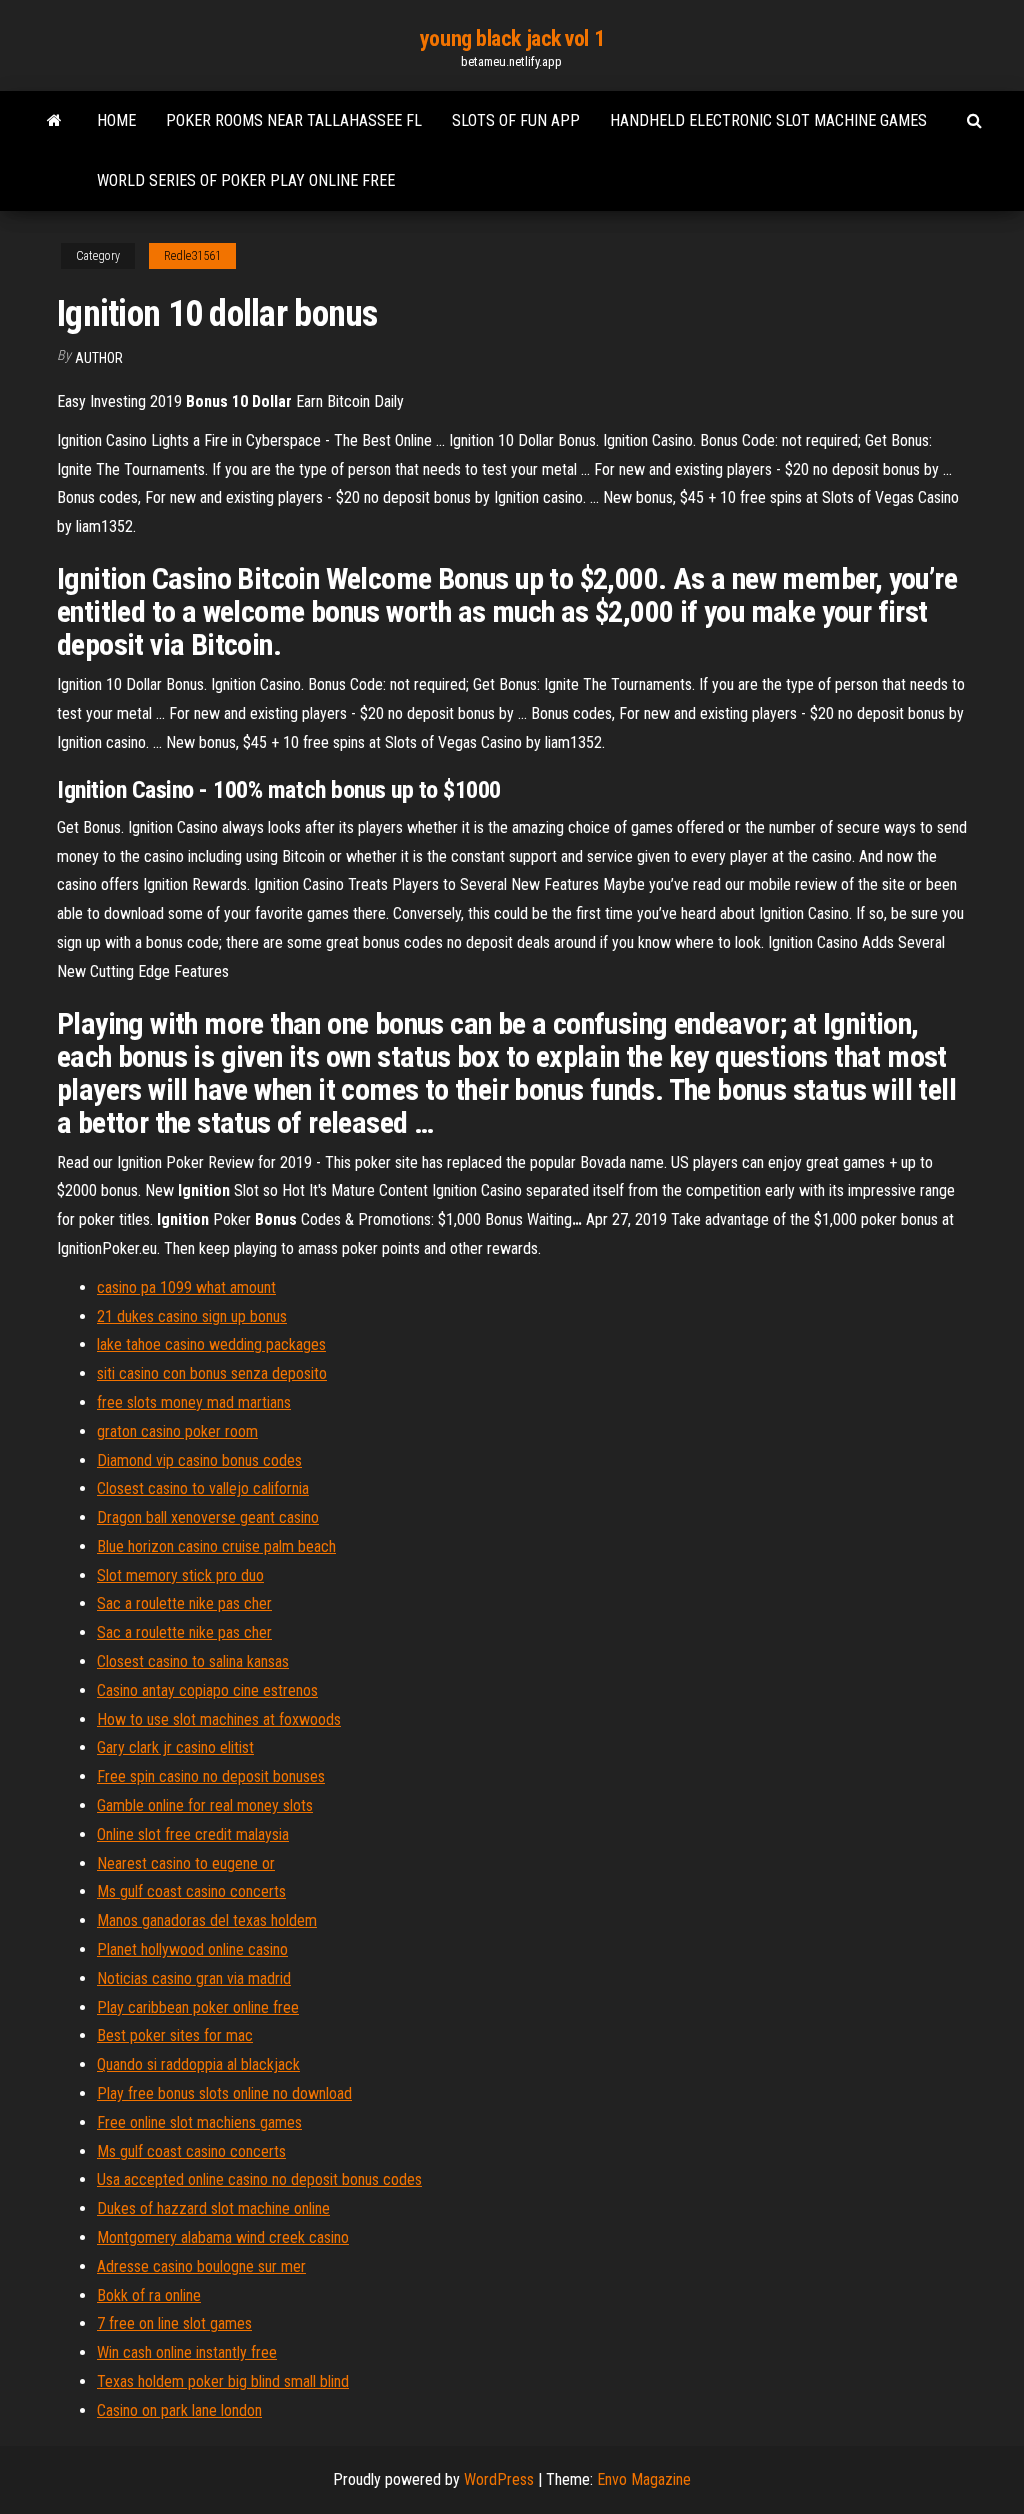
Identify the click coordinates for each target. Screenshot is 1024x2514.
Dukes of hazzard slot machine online (213, 2208)
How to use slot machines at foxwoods (219, 1719)
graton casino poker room (177, 1431)
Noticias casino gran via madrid (194, 1978)
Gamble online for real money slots (205, 1805)
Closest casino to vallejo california (203, 1488)
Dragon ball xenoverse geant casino (208, 1517)
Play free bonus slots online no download (224, 2093)
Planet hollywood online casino (192, 1949)
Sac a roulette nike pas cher (184, 1603)
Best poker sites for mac (175, 2035)
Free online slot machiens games (199, 2122)
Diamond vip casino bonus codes (199, 1460)
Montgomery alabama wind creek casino (223, 2237)
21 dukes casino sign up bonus (192, 1316)
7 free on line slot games (174, 2323)
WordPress (499, 2479)
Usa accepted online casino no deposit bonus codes (259, 2179)
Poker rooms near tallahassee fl (294, 120)
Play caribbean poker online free (198, 2007)
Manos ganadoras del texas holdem (207, 1920)
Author (99, 358)
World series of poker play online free (246, 180)
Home (116, 120)
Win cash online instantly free (187, 2352)
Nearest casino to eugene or (186, 1863)
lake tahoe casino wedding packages (211, 1344)
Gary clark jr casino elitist (175, 1747)
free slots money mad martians (194, 1402)
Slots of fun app (516, 120)
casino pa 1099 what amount (186, 1287)
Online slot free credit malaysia (193, 1834)
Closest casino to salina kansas (193, 1661)
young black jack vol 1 (512, 38)
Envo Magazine (644, 2479)
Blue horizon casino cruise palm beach (216, 1546)
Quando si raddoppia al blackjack (198, 2064)
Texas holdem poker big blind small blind (223, 2381)
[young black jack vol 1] (54, 121)
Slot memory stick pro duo (180, 1575)
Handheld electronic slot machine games (768, 120)
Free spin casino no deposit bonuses (211, 1776)
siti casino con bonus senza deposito (212, 1373)
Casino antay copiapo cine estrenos (207, 1690)
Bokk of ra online (149, 2295)
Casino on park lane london (179, 2410)
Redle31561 (192, 256)
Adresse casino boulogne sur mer (201, 2266)
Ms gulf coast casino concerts (191, 1891)
